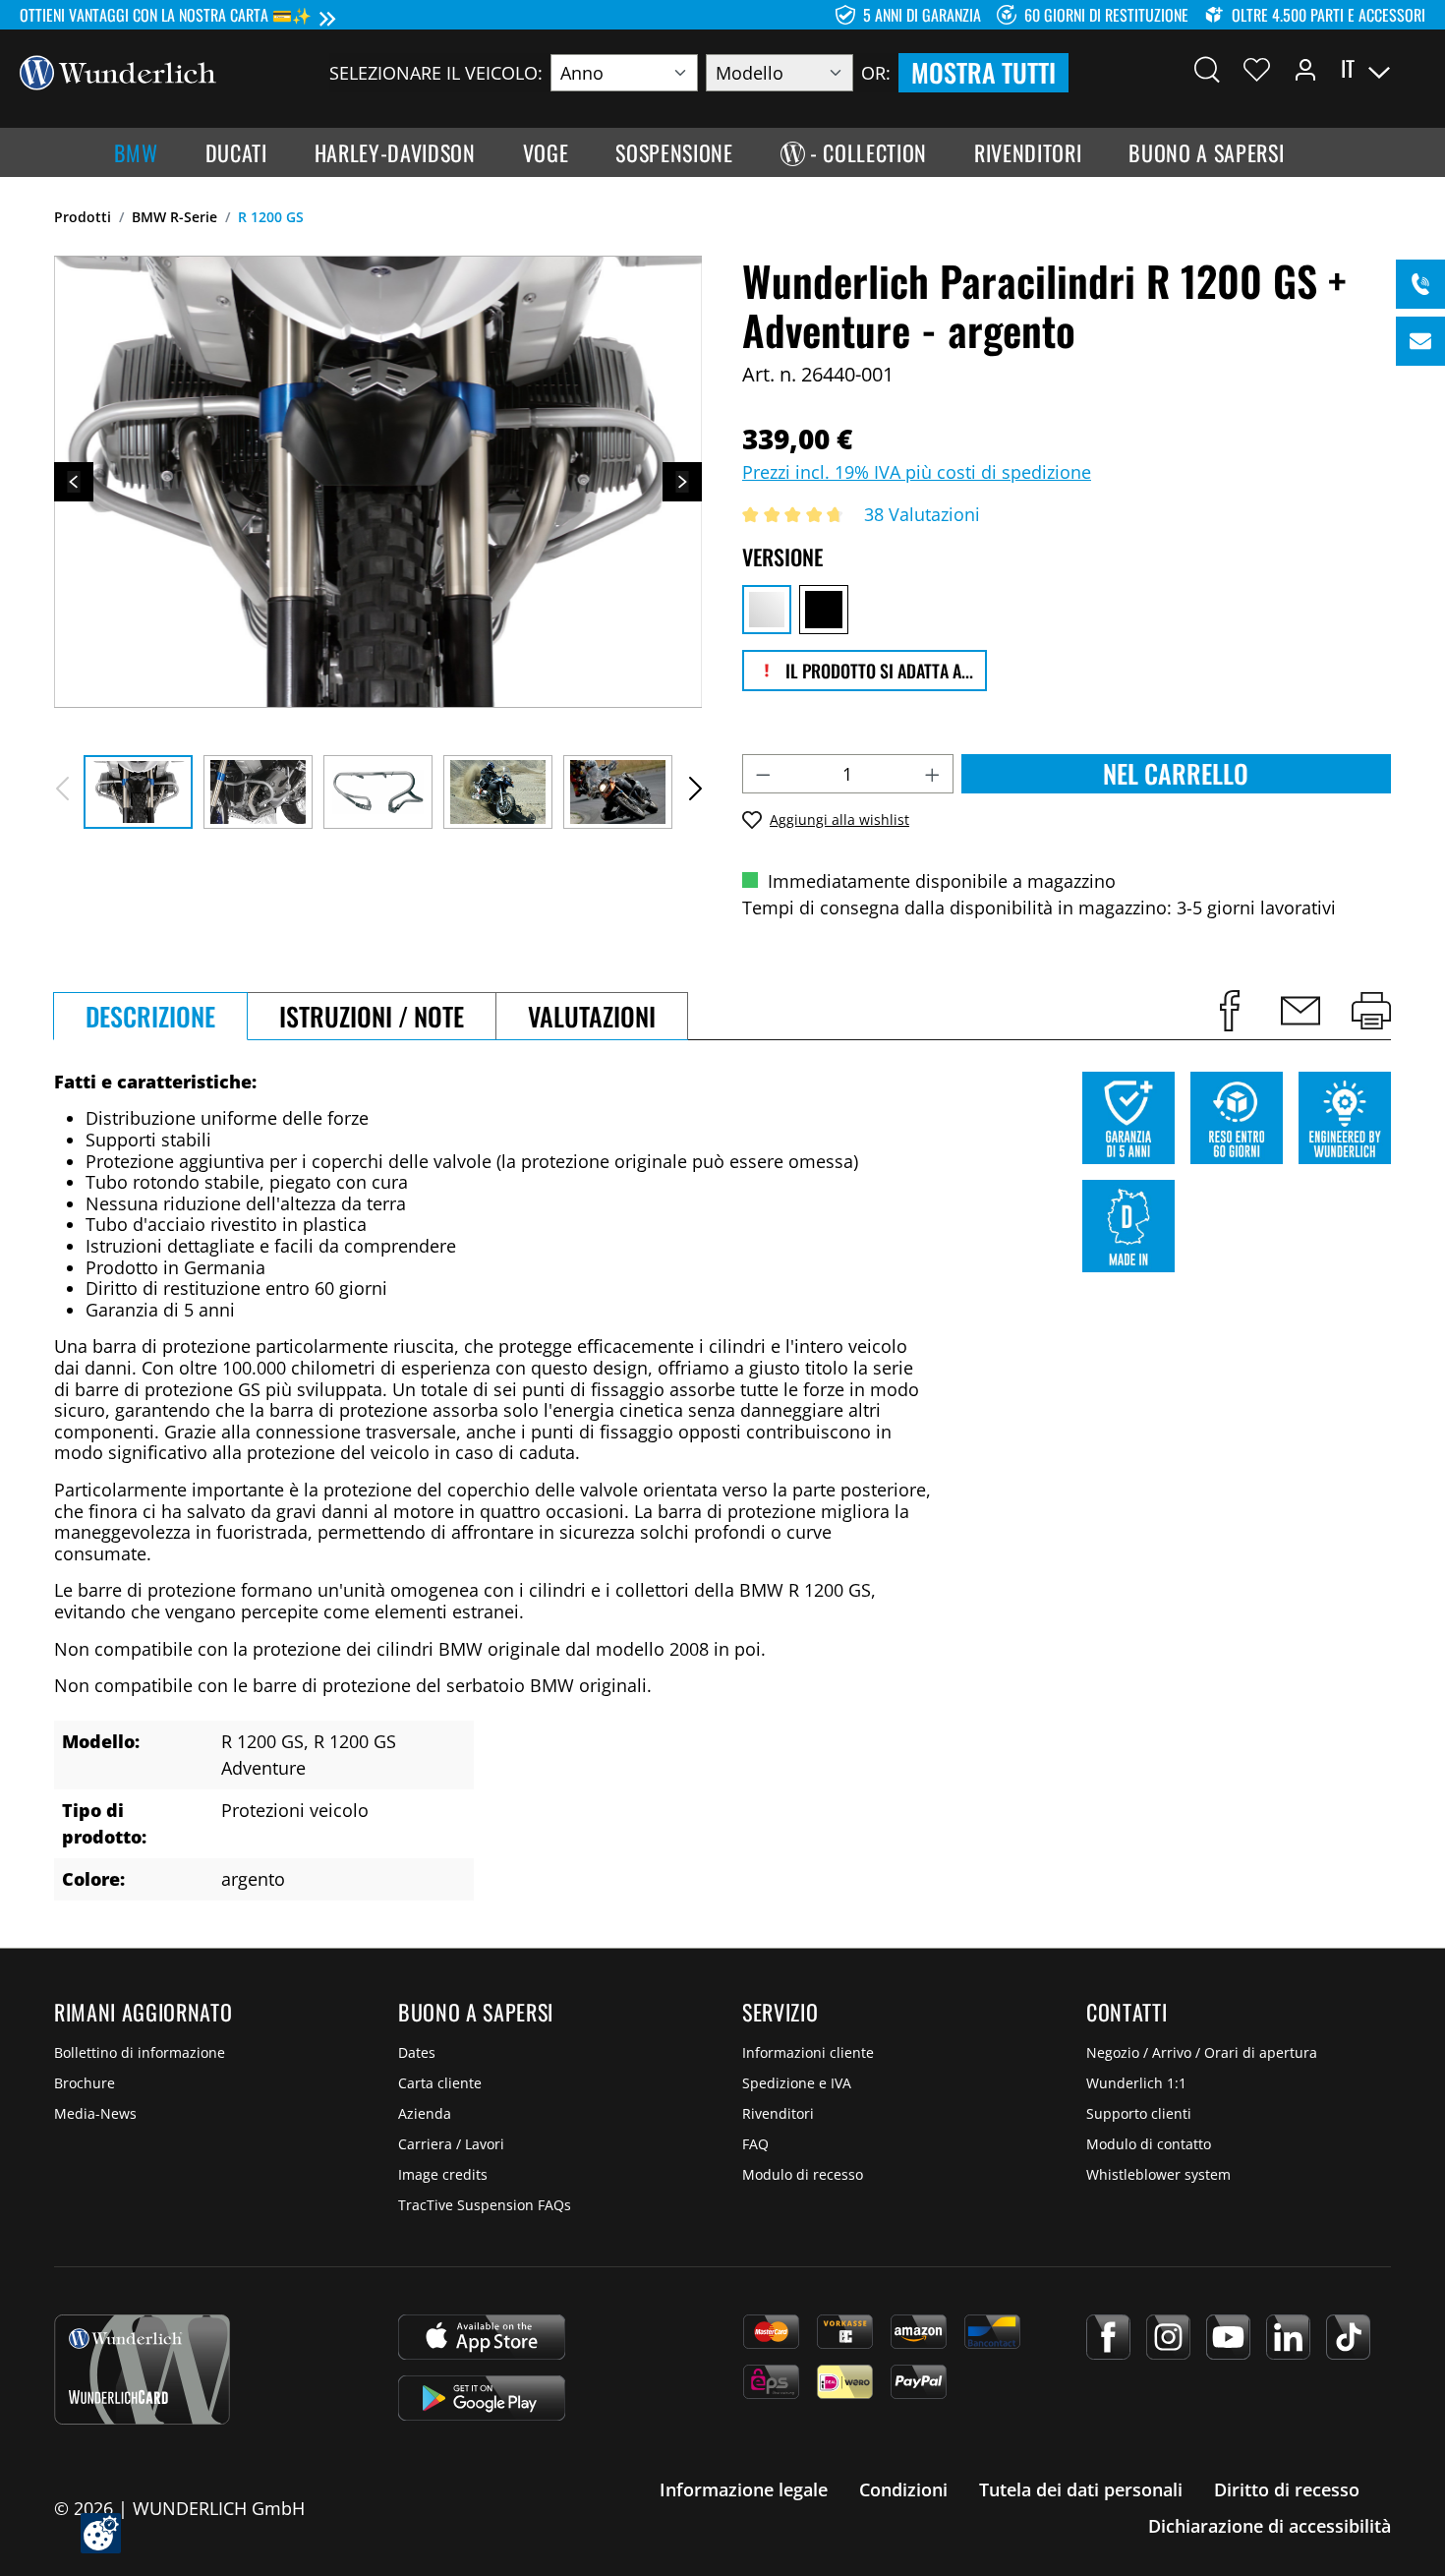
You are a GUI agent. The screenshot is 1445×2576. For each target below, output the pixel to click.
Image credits (443, 2174)
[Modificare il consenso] (101, 2533)
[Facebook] (1108, 2337)
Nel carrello (1176, 773)
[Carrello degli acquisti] (1414, 69)
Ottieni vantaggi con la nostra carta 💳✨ (166, 15)
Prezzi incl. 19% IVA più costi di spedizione (917, 472)
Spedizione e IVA (797, 2083)
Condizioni (903, 2489)
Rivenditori (778, 2113)
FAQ (755, 2144)
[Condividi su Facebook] (1230, 1011)
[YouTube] (1228, 2337)
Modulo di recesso (803, 2174)
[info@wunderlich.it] (1420, 341)
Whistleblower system (1158, 2174)
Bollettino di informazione (140, 2052)
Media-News (95, 2113)
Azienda (425, 2113)
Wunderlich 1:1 (1136, 2083)
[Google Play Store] (482, 2398)
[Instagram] (1168, 2337)
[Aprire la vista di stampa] (1371, 1011)
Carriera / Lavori (451, 2144)
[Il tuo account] (1305, 69)
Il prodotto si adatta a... (877, 671)
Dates (417, 2052)
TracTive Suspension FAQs (485, 2205)
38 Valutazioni (922, 514)
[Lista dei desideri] (1257, 69)
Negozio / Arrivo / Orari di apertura (1202, 2052)
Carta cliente (440, 2083)
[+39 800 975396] (1420, 284)
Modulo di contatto (1149, 2144)
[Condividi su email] (1300, 1011)
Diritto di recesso (1287, 2489)
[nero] (824, 610)
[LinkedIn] (1288, 2337)
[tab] (150, 1016)
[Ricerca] (1207, 69)
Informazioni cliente (808, 2052)
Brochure (85, 2083)
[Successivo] (682, 482)
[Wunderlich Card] (142, 2370)
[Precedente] (74, 482)
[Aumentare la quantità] (933, 774)
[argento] (767, 610)
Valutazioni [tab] (592, 1016)
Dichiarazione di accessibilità (1270, 2526)
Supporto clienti (1139, 2113)
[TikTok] (1348, 2337)
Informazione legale (744, 2489)
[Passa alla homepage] (118, 71)
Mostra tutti (983, 72)
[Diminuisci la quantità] (763, 774)
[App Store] (482, 2337)
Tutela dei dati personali (1081, 2489)
